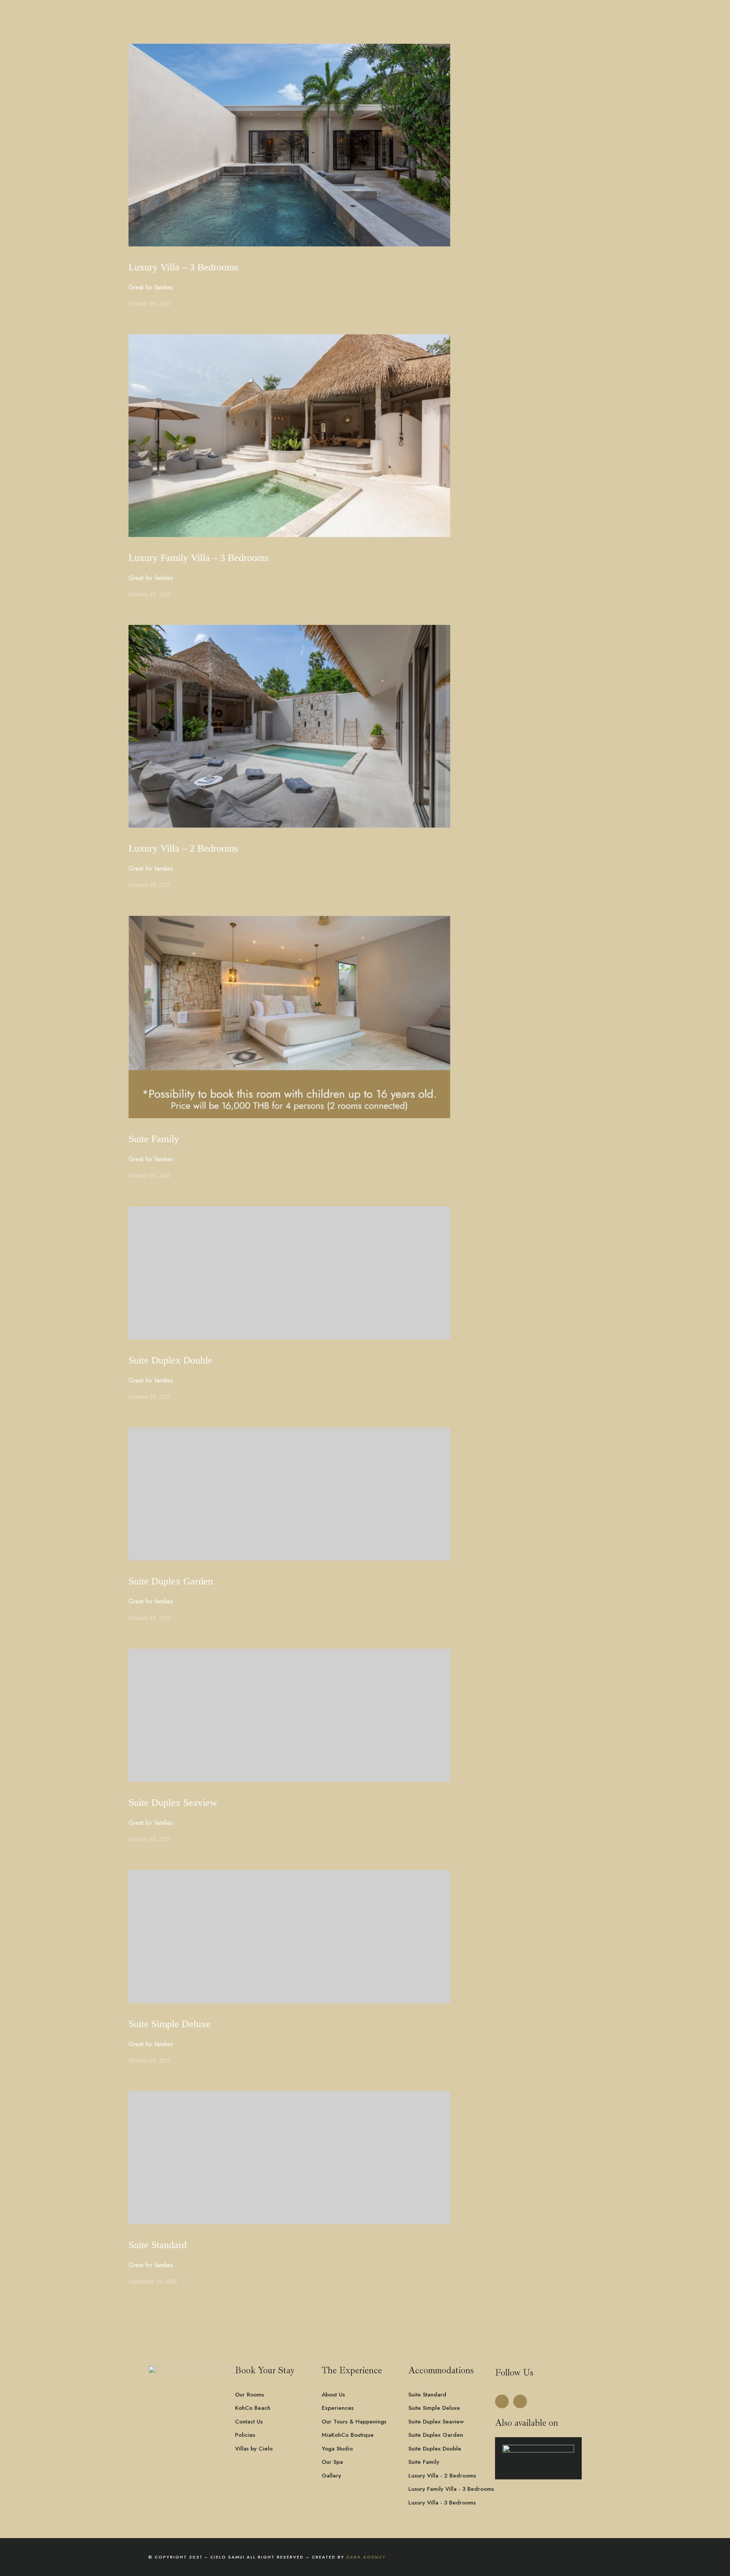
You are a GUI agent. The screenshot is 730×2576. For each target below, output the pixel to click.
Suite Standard (158, 2245)
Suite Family (154, 1139)
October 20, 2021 (150, 304)
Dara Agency (366, 2557)
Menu (171, 43)
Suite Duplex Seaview (173, 1803)
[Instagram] (520, 2401)
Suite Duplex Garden (171, 1581)
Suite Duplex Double (171, 1360)
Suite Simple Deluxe (170, 2024)
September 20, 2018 (153, 2281)
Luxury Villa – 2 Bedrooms (183, 848)
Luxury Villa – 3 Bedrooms (183, 267)
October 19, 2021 (150, 594)
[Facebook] (502, 2401)
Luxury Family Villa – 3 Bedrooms (198, 558)
